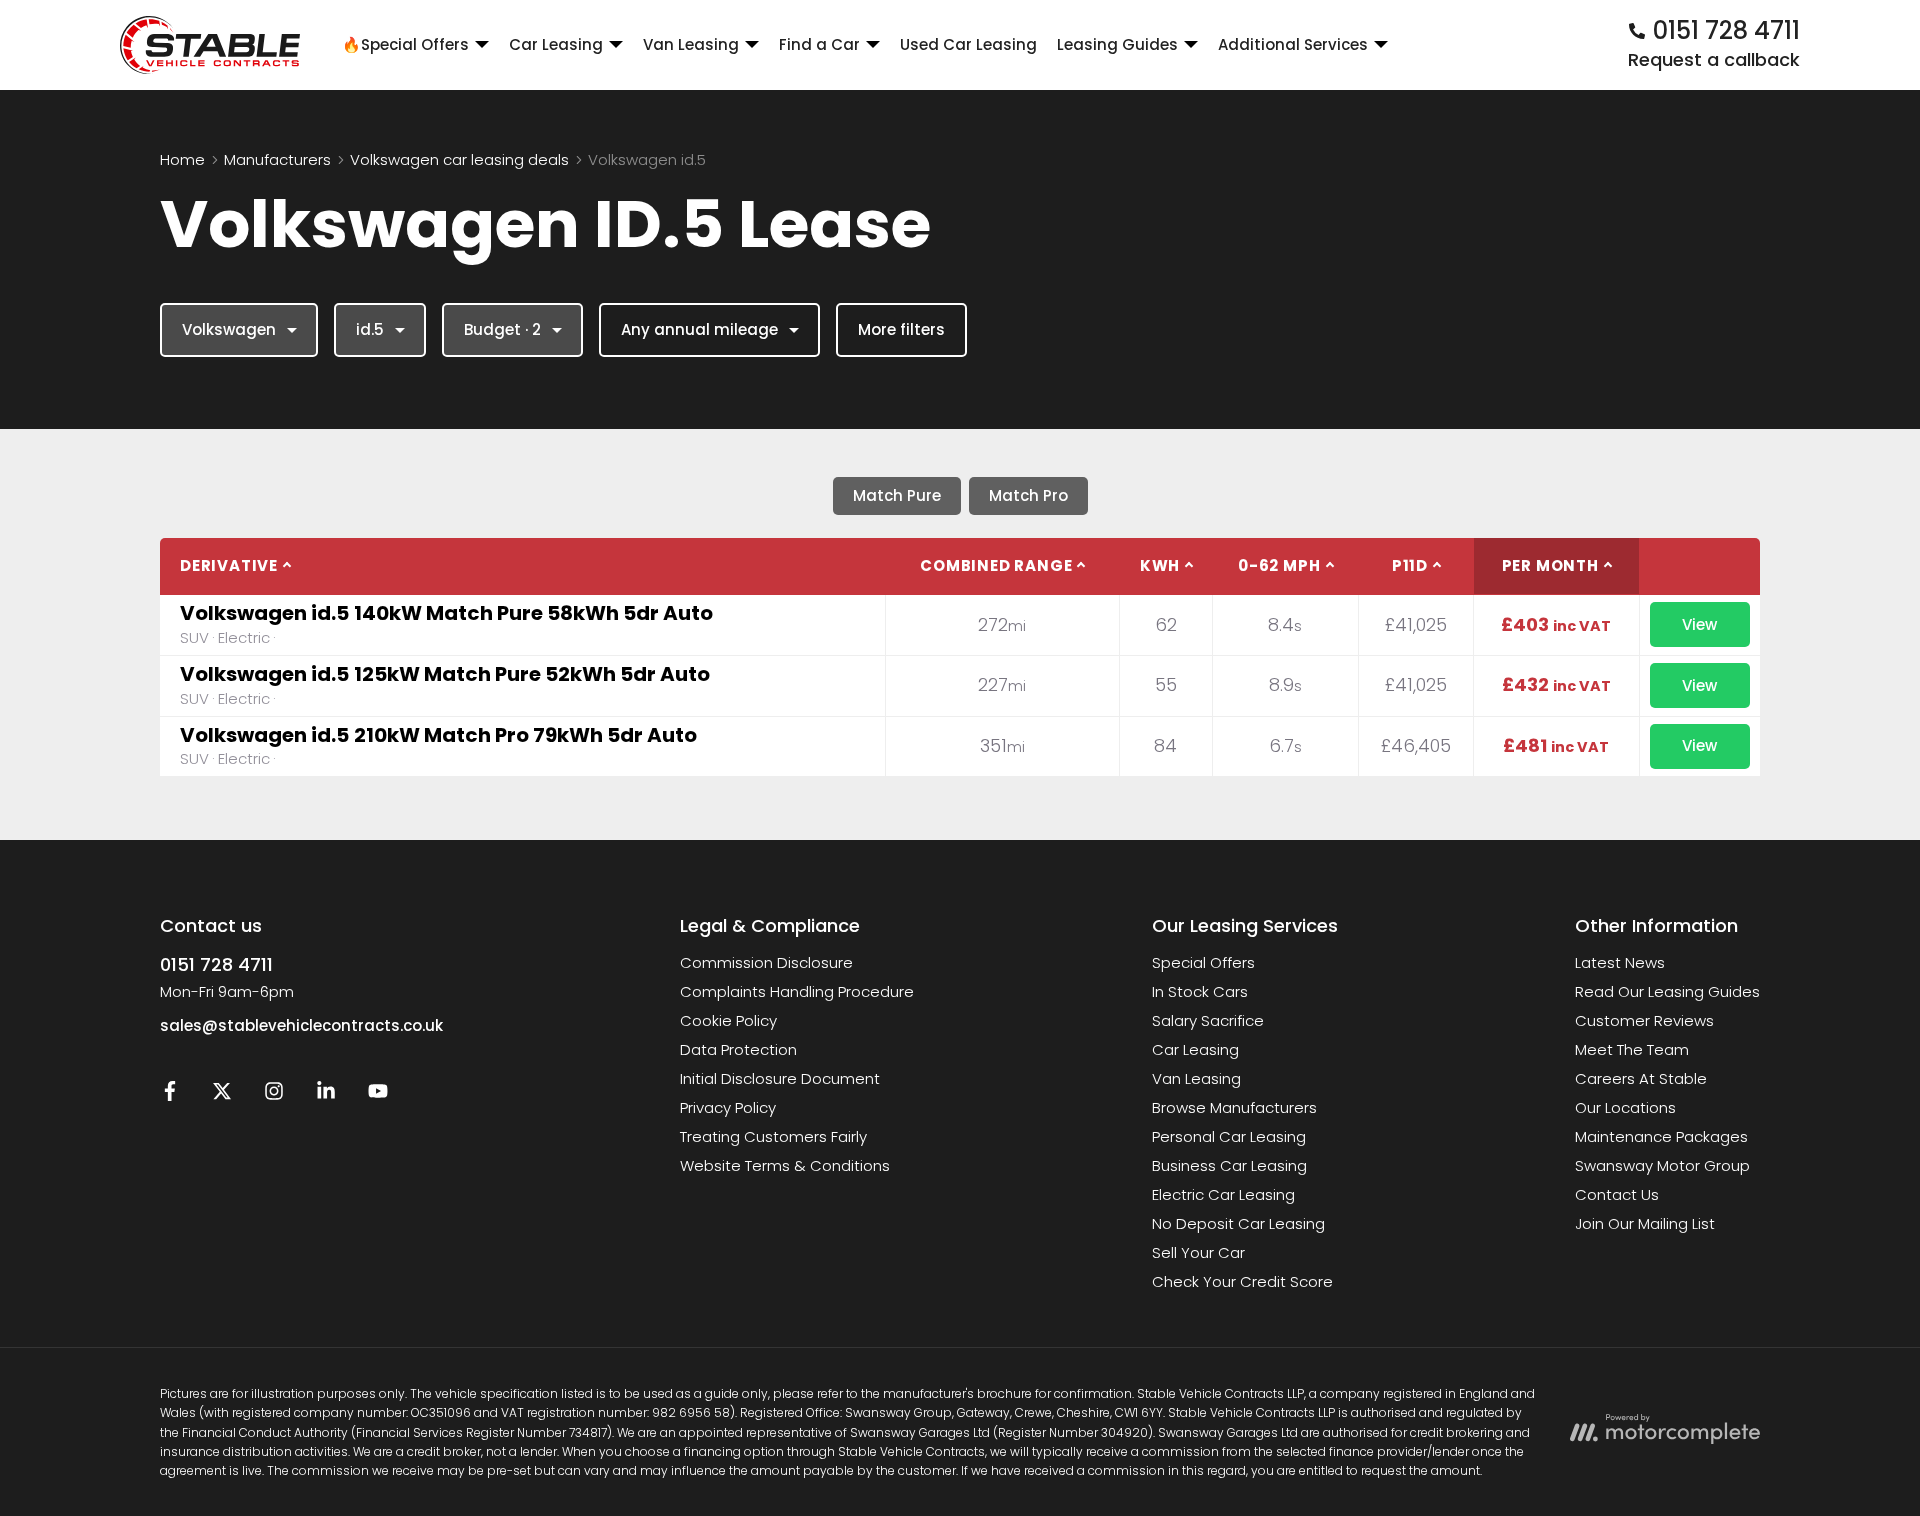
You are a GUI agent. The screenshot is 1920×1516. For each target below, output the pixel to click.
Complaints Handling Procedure (797, 991)
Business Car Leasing (1229, 1165)
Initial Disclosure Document (780, 1078)
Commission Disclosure (766, 962)
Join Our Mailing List (1645, 1223)
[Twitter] (222, 1095)
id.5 (370, 329)
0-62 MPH (1279, 565)
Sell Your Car (1198, 1252)
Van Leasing (1196, 1078)
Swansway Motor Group (1662, 1165)
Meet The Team (1632, 1049)
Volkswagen (229, 329)
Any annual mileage (699, 329)
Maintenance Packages (1661, 1136)
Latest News (1620, 962)
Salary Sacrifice (1208, 1020)
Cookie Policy (728, 1020)
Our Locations (1625, 1107)
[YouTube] (378, 1095)
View (1699, 624)
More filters (901, 329)
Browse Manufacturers (1234, 1107)
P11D (1410, 565)
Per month (1550, 565)
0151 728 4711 (216, 964)
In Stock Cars (1200, 991)
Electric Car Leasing (1223, 1194)
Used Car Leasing (968, 44)
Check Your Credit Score (1242, 1281)
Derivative (229, 565)
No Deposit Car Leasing (1238, 1223)
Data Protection (738, 1049)
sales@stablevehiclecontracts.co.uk (301, 1025)
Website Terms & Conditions (785, 1165)
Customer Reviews (1644, 1020)
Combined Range (996, 565)
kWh (1160, 565)
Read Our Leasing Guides (1667, 991)
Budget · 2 (502, 329)
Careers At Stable (1641, 1078)
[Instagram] (274, 1095)
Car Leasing (1195, 1049)
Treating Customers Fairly (773, 1136)
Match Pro (1028, 495)
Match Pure (897, 495)
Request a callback (1714, 59)
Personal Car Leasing (1229, 1136)
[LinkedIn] (326, 1095)
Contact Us (1617, 1194)
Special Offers (1203, 962)
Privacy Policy (728, 1107)
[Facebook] (170, 1095)
